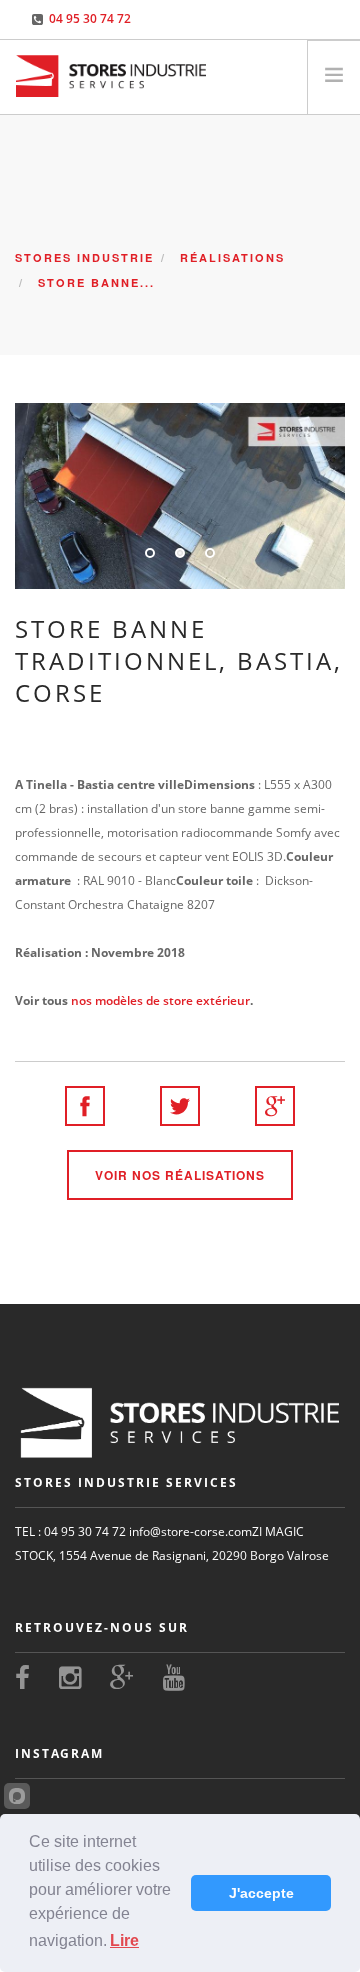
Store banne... (96, 282)
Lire (124, 1940)
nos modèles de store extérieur (160, 1000)
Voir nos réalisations (180, 1175)
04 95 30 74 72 (90, 18)
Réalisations (232, 257)
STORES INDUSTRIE (84, 257)
